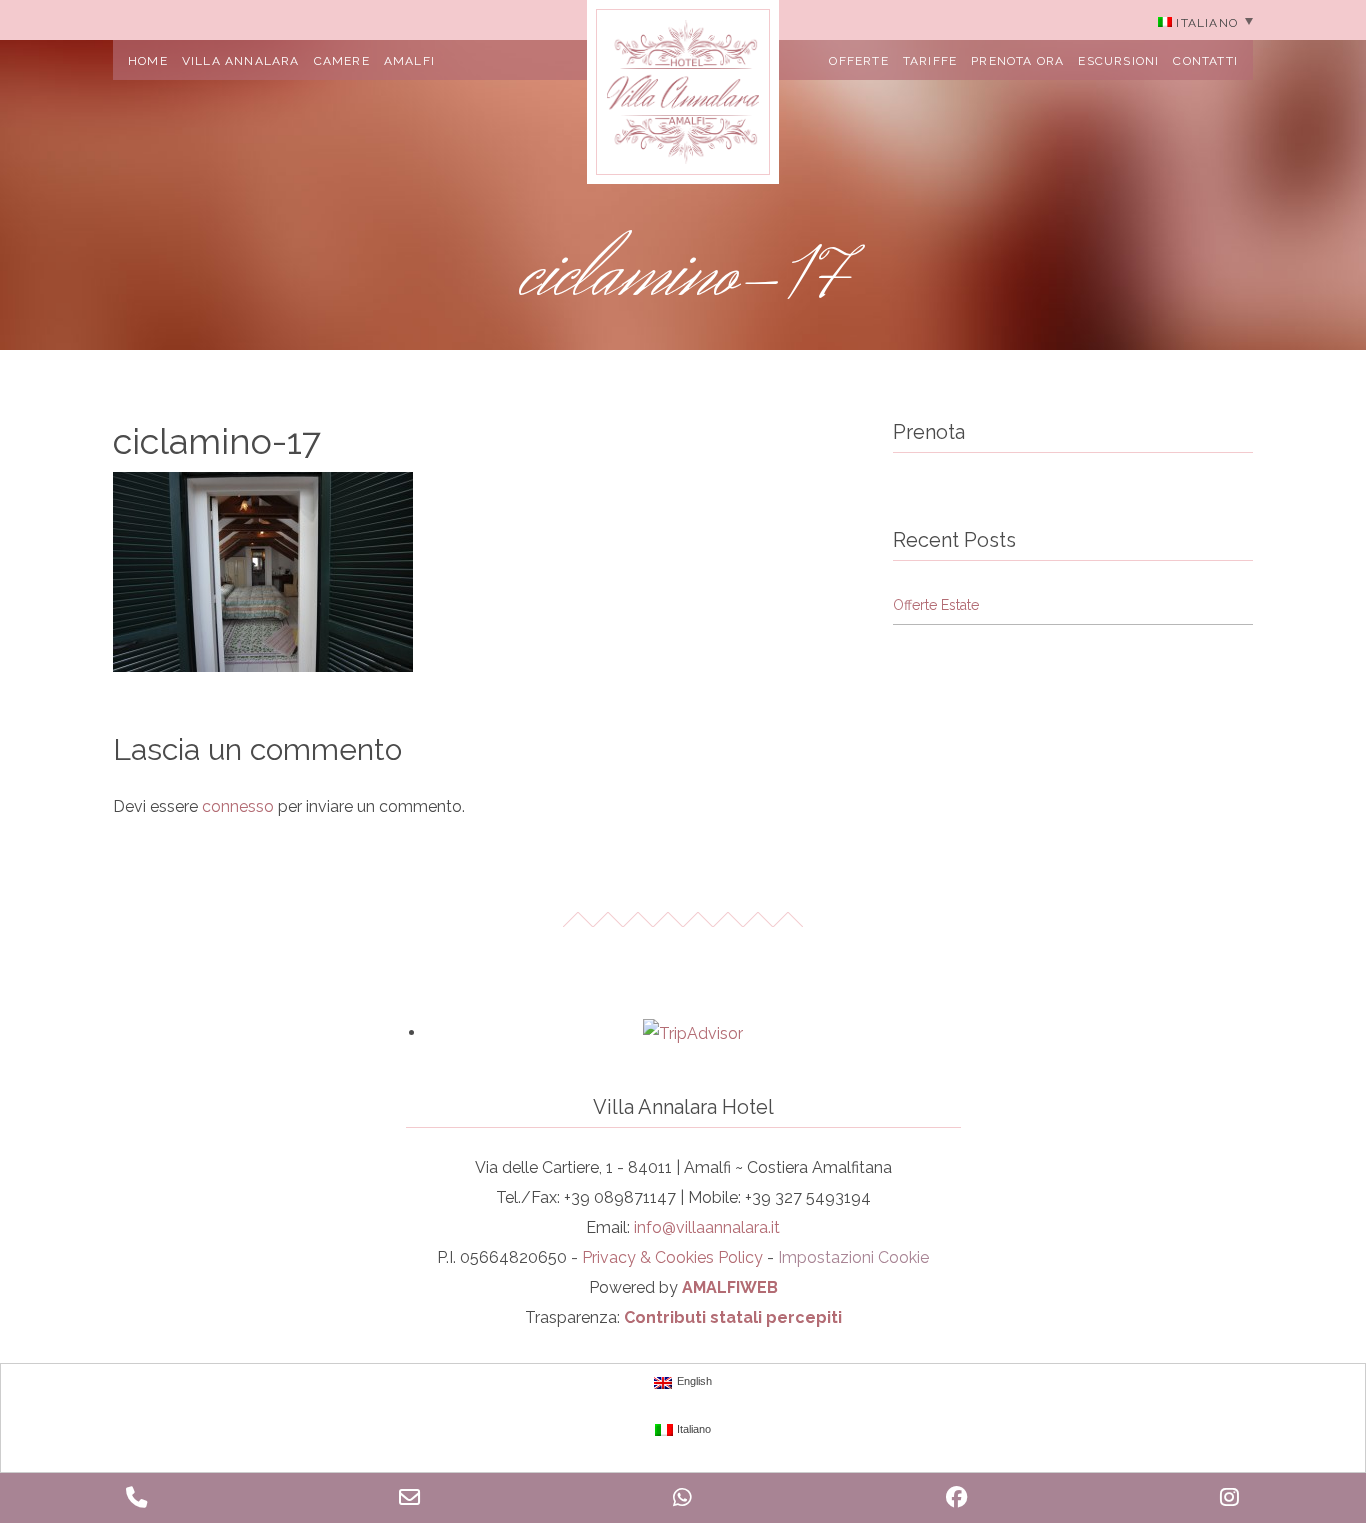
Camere (342, 61)
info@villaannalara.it (707, 1227)
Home (148, 61)
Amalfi (409, 61)
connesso (238, 806)
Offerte (858, 61)
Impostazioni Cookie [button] (853, 1257)
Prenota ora (1017, 61)
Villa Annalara (241, 61)
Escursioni (1118, 61)
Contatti (1205, 61)
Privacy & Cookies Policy (672, 1257)
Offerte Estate (936, 605)
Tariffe (930, 61)
